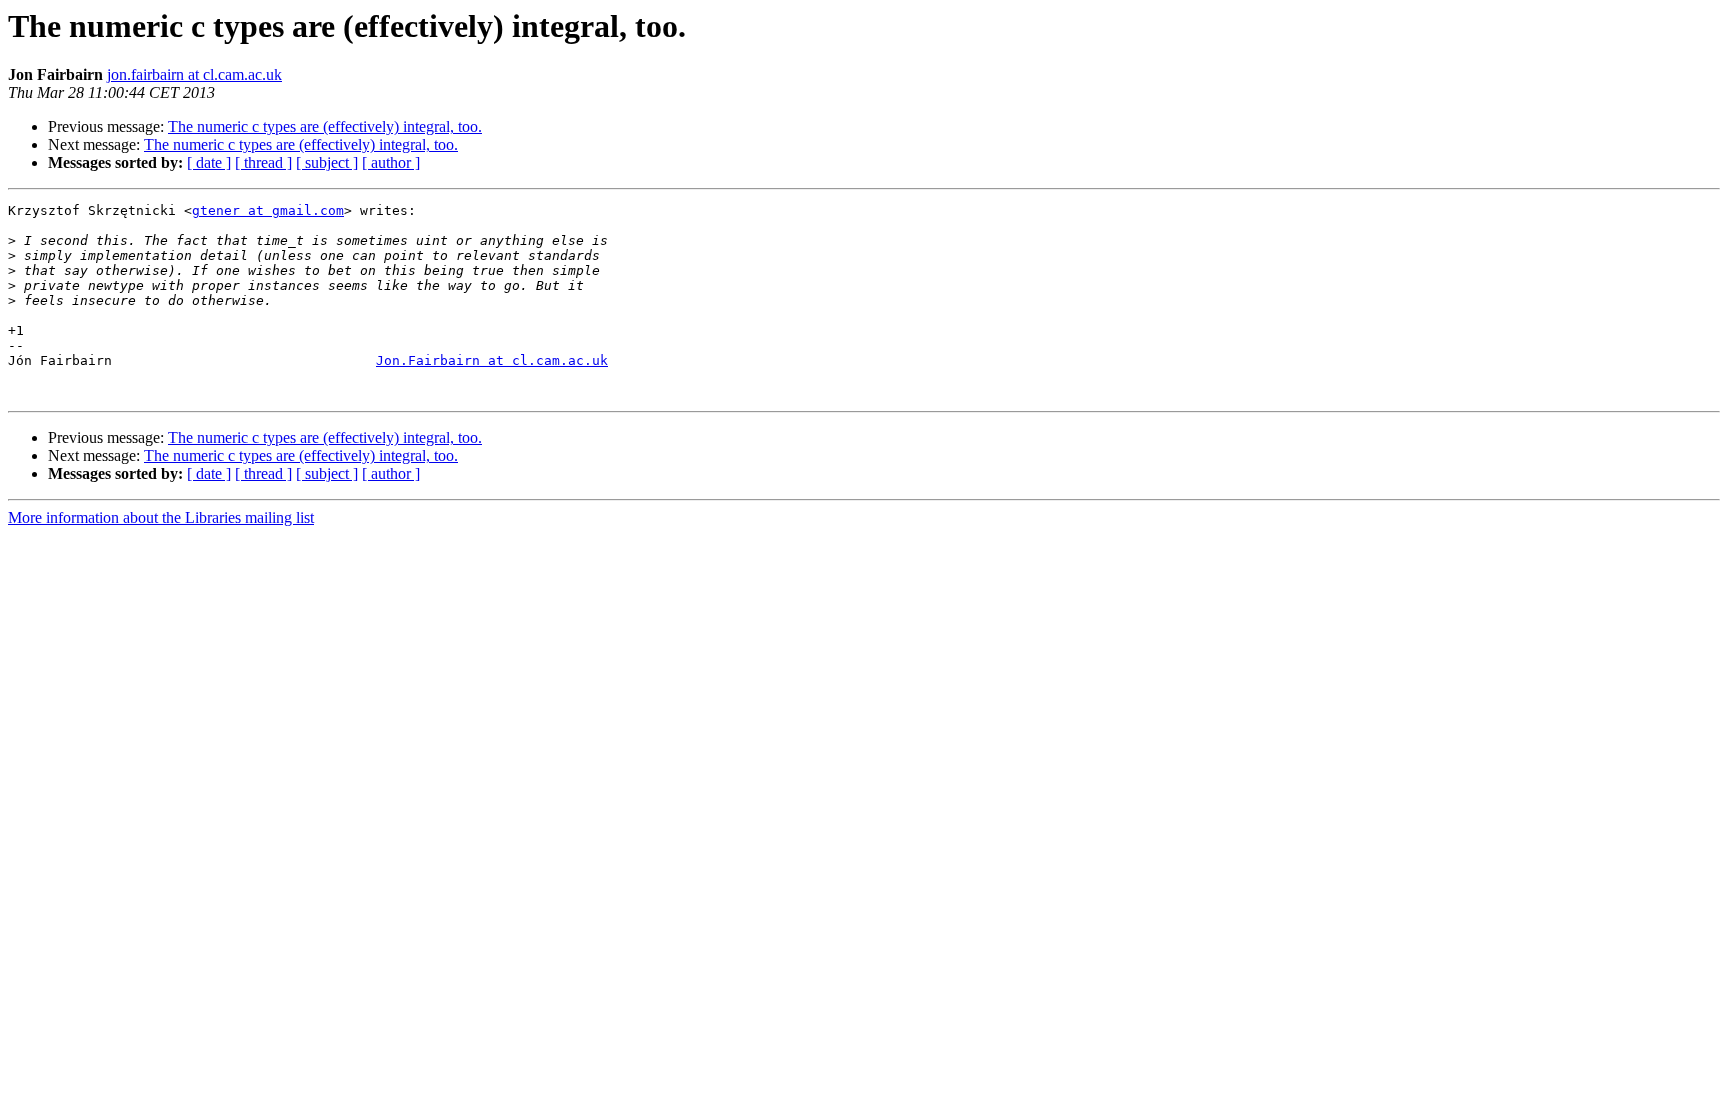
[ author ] (391, 162)
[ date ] (209, 162)
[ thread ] (263, 162)
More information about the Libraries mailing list (161, 517)
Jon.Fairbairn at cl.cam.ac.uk (492, 360)
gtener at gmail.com (268, 210)
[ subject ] (327, 162)
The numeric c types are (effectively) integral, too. (325, 126)
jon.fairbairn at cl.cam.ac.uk (194, 74)
